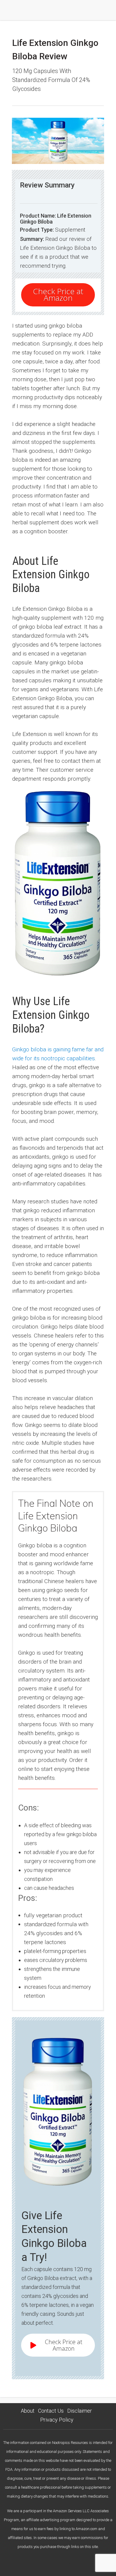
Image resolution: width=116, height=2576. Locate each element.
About (28, 2411)
